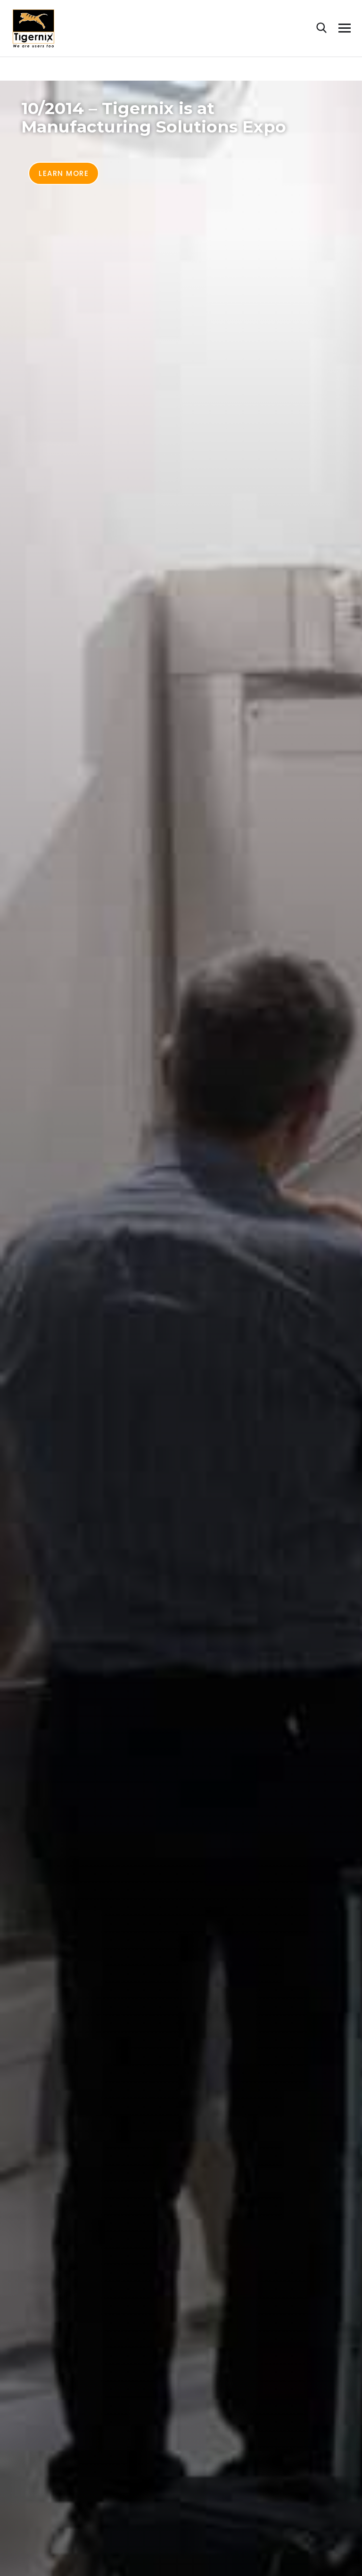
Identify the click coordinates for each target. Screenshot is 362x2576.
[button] (64, 173)
